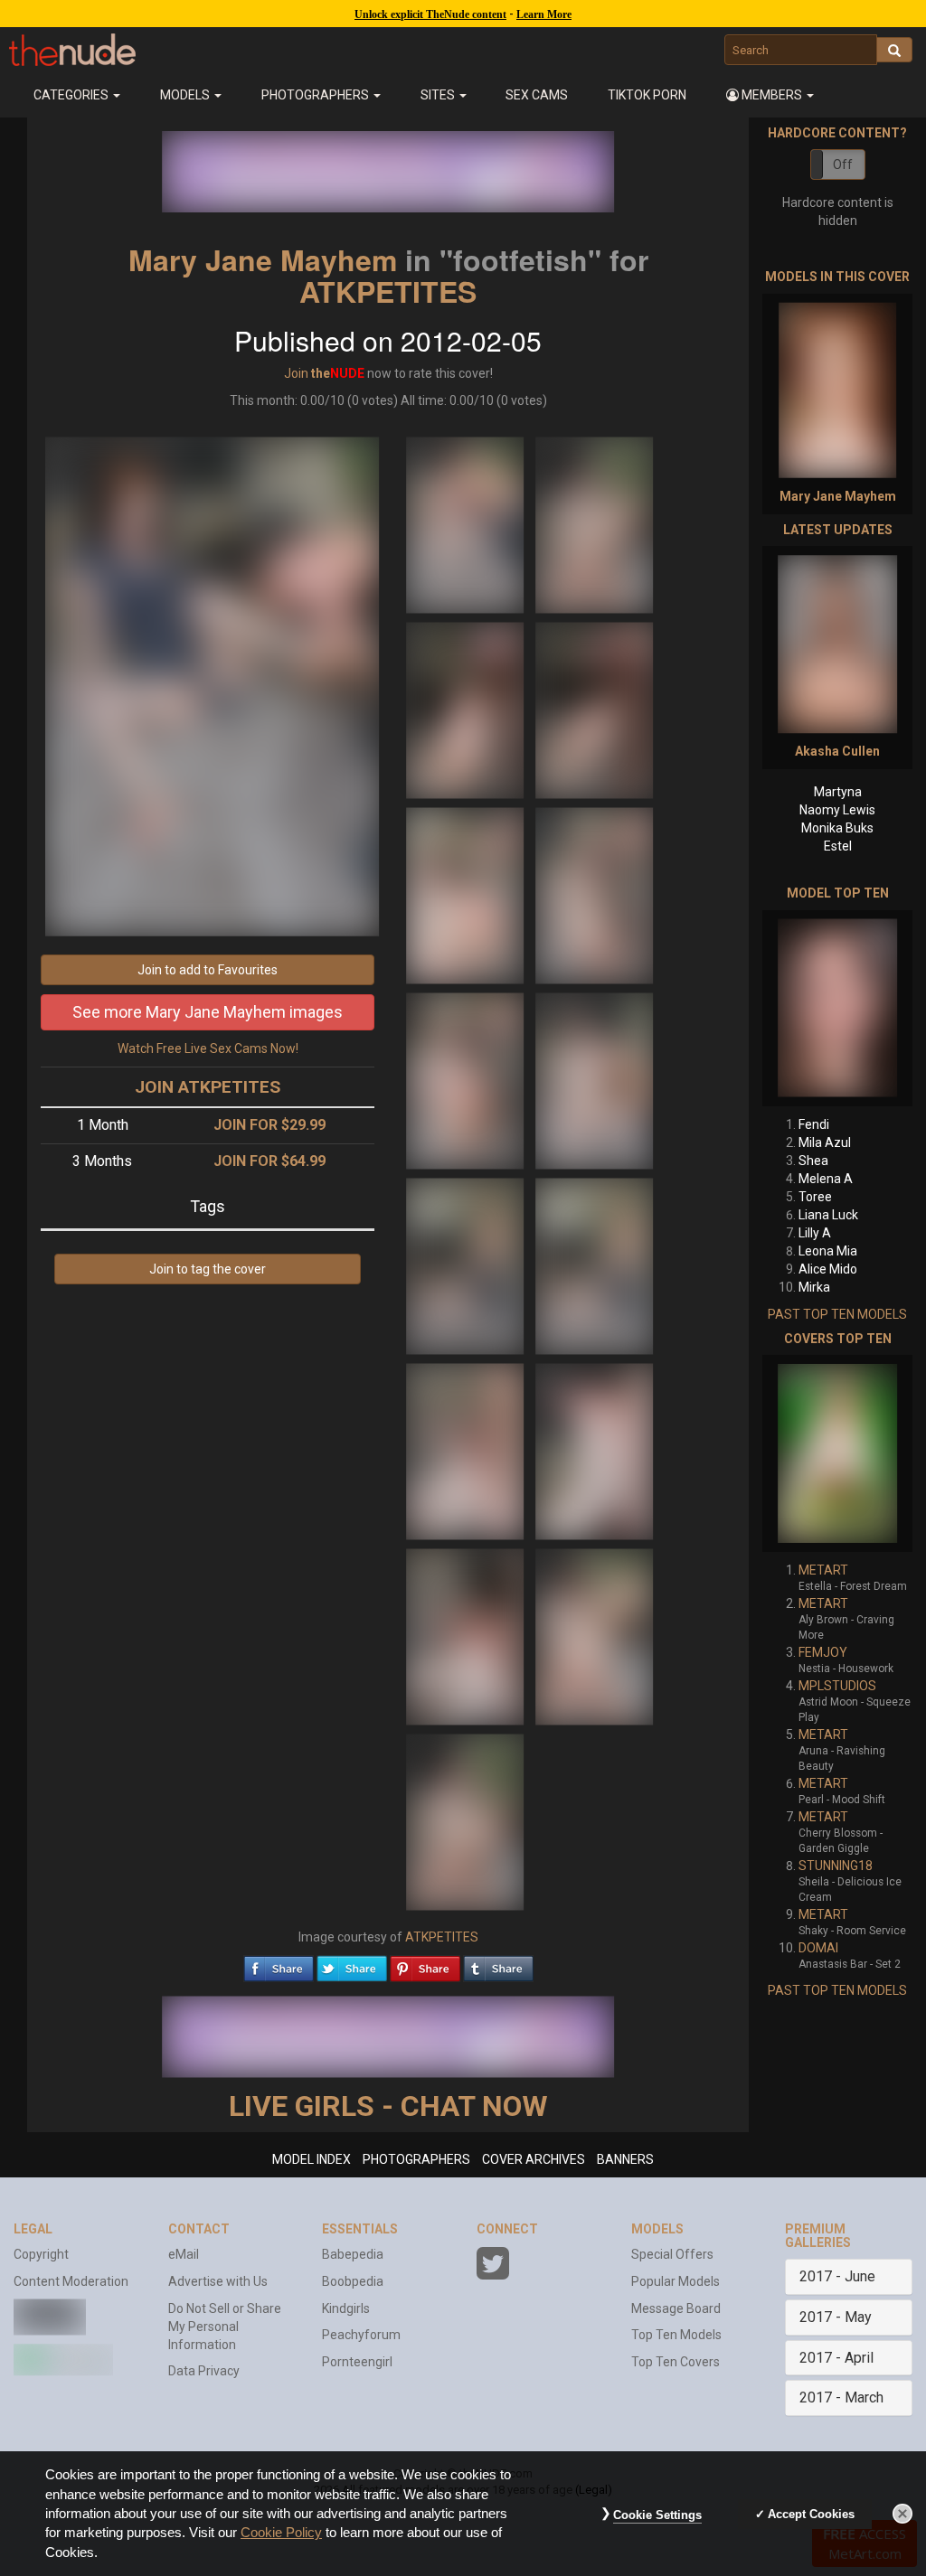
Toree (815, 1197)
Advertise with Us (218, 2281)
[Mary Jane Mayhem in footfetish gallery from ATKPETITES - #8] (594, 1080)
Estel (838, 846)
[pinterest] (425, 1964)
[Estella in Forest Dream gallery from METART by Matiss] (837, 1453)
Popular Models (676, 2281)
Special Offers (672, 2254)
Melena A (826, 1179)
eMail (184, 2254)
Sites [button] (439, 95)
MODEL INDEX (312, 2159)
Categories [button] (72, 95)
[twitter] (352, 1964)
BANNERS (625, 2159)
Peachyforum (361, 2335)
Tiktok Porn (647, 95)
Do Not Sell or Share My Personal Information (225, 2327)
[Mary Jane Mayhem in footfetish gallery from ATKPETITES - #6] (594, 895)
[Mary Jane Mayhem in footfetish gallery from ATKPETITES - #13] (466, 1636)
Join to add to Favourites (208, 970)
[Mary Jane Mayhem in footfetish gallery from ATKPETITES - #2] (594, 524)
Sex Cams (537, 95)
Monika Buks (837, 828)
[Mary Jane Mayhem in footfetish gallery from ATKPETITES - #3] (466, 710)
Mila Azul (825, 1142)
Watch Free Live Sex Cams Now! (208, 1048)
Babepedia (353, 2254)
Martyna (838, 792)
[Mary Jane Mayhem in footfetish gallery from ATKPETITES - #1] (466, 524)
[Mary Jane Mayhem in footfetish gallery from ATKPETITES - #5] (466, 895)
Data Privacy (204, 2371)
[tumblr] (498, 1964)
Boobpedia (353, 2281)
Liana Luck (828, 1215)
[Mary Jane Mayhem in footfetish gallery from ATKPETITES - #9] (466, 1265)
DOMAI (818, 1948)
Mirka (814, 1287)
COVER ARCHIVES (534, 2159)
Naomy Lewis (837, 810)
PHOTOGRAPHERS (416, 2159)
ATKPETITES (388, 291)
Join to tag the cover (208, 1269)
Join (296, 373)
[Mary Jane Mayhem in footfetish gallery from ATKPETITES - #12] (594, 1451)
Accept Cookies (811, 2514)
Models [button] (186, 95)
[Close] (902, 2514)
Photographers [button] (317, 95)
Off (843, 165)
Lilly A (815, 1233)
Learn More (544, 14)
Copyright (41, 2254)
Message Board (676, 2308)
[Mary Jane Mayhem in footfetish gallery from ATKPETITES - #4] (594, 710)
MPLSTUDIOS (837, 1686)
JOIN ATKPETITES (208, 1087)
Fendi (814, 1124)
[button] (770, 95)
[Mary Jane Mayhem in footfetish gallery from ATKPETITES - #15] (465, 1821)
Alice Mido (828, 1269)
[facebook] (279, 1964)
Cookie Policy (281, 2533)
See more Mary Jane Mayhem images (208, 1012)
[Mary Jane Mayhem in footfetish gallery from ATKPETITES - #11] (466, 1451)
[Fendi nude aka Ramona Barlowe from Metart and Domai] (837, 1008)
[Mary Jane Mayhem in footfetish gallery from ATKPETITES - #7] (466, 1080)
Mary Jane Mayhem (263, 259)
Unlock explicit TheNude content (430, 14)
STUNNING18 (836, 1866)
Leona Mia (828, 1251)
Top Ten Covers (676, 2362)
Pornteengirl (357, 2362)
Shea (813, 1161)
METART (823, 1570)
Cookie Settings (657, 2515)
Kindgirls (346, 2308)
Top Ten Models (676, 2335)
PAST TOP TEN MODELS (837, 1314)
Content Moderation (71, 2281)
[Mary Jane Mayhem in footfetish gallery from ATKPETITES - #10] (594, 1265)
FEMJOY (823, 1652)
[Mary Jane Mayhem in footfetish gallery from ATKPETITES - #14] (594, 1636)
